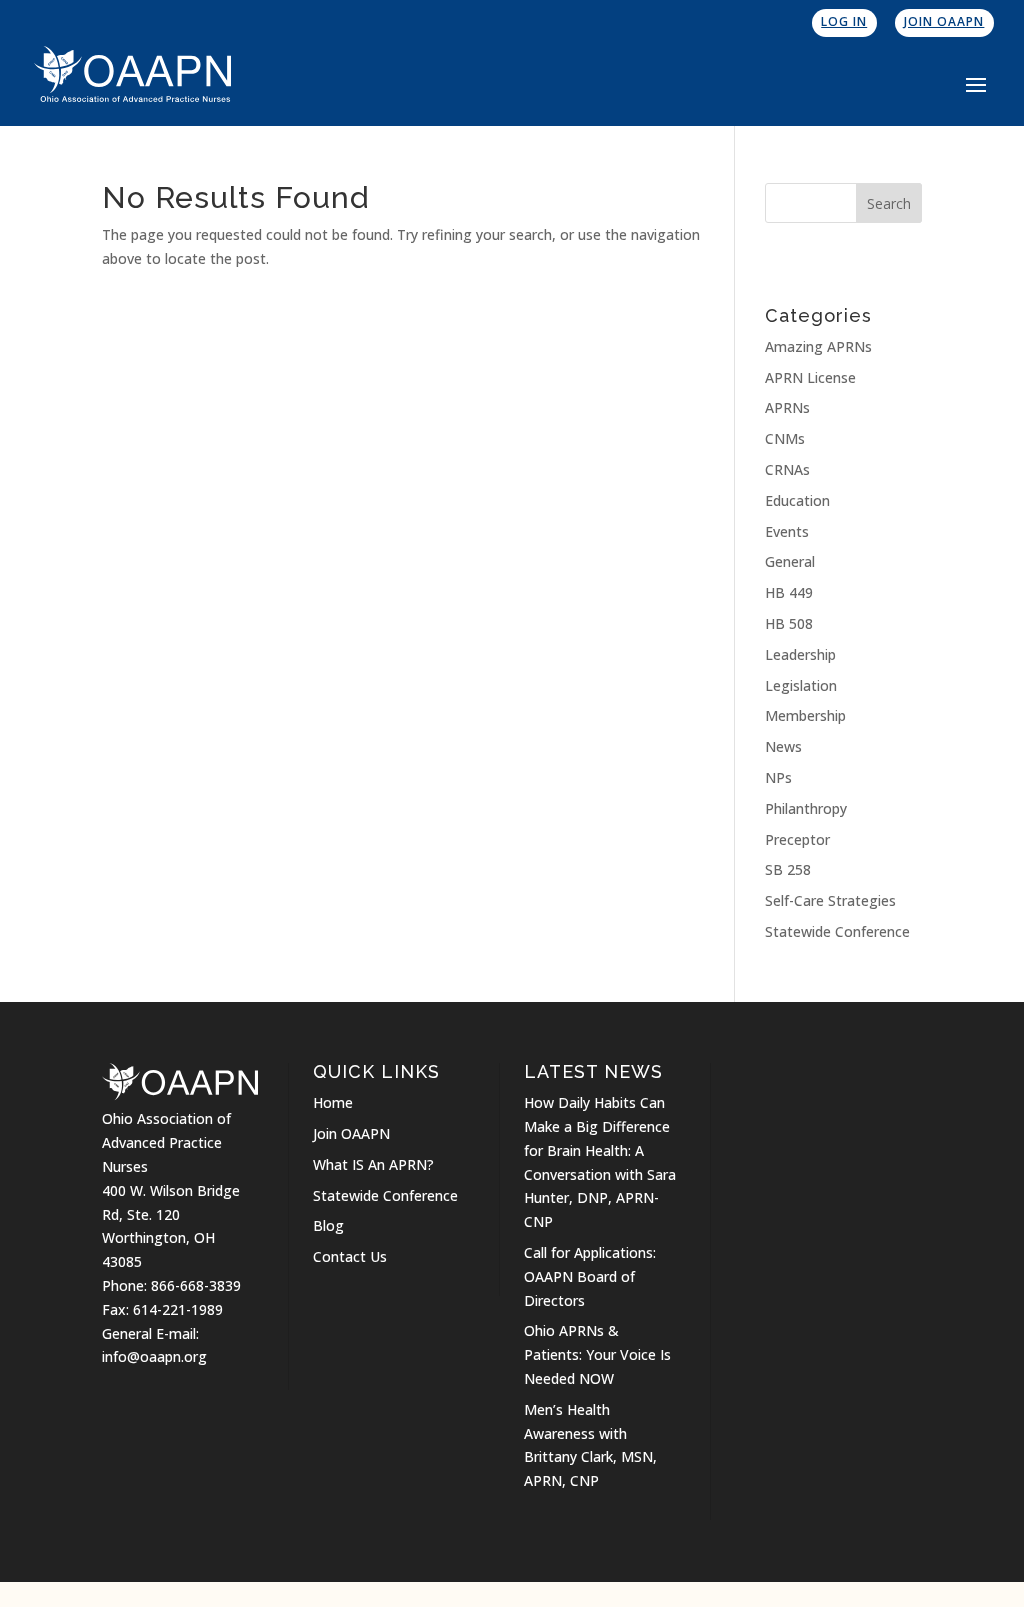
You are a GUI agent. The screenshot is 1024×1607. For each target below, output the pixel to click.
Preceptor (797, 839)
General (790, 561)
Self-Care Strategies (830, 900)
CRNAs (787, 469)
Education (797, 500)
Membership (805, 715)
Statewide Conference (837, 931)
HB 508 (789, 623)
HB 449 (789, 592)
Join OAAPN (944, 21)
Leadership (800, 654)
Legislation (801, 685)
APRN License (810, 377)
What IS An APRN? (373, 1164)
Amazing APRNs (818, 346)
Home (333, 1102)
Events (787, 531)
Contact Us (350, 1256)
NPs (778, 777)
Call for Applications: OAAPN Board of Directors (590, 1276)
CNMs (785, 438)
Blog (328, 1225)
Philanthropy (806, 808)
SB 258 (788, 869)
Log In (844, 21)
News (783, 746)
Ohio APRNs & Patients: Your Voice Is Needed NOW (597, 1354)
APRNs (787, 407)
